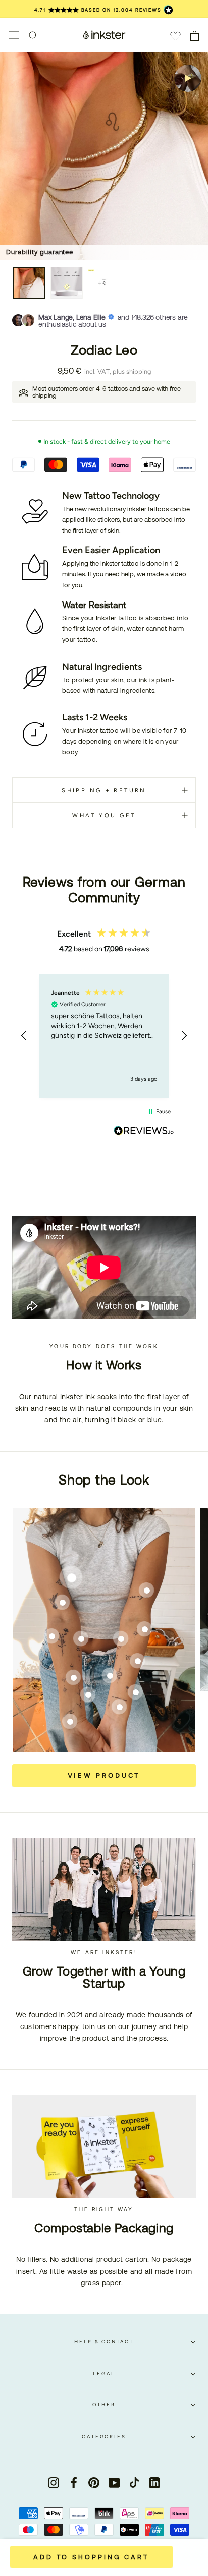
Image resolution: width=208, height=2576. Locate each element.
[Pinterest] (94, 2482)
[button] (24, 1036)
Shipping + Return (104, 790)
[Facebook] (74, 2482)
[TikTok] (134, 2482)
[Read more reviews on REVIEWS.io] (144, 1132)
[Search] (33, 35)
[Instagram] (54, 2482)
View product (104, 1775)
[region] (104, 1036)
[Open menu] (14, 35)
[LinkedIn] (154, 2482)
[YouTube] (114, 2482)
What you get (104, 815)
